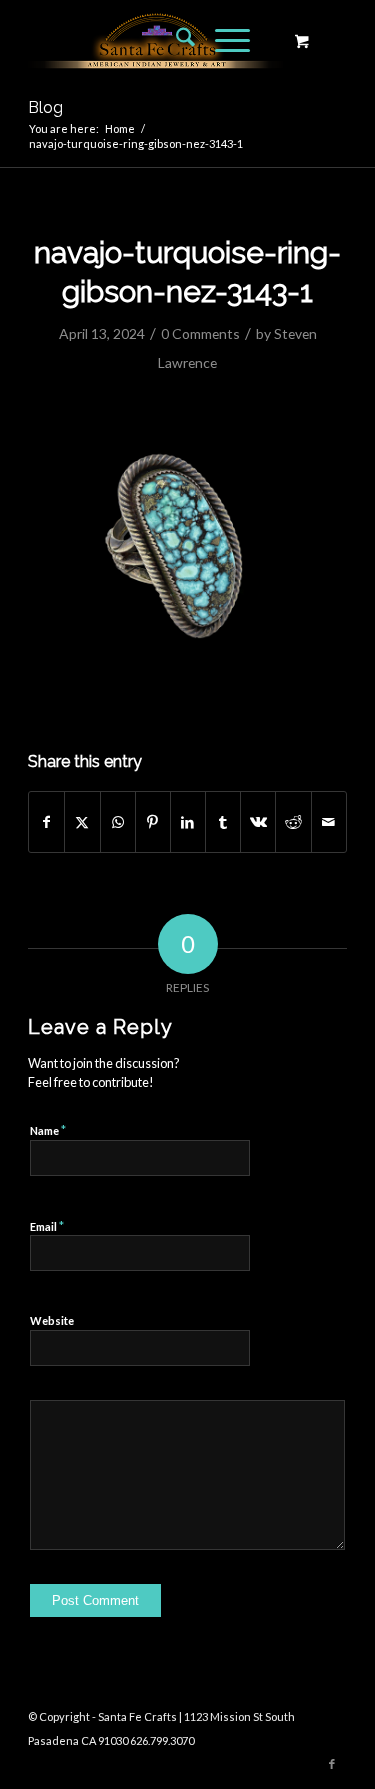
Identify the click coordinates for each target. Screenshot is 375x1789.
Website (52, 1320)
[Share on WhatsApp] (118, 822)
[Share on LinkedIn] (188, 822)
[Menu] (222, 40)
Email (47, 1226)
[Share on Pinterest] (153, 822)
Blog (45, 107)
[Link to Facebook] (332, 1764)
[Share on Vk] (258, 822)
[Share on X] (82, 822)
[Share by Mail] (329, 822)
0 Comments (200, 333)
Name (48, 1130)
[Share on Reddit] (293, 822)
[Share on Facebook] (46, 822)
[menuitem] (175, 40)
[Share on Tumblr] (223, 822)
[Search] (175, 40)
